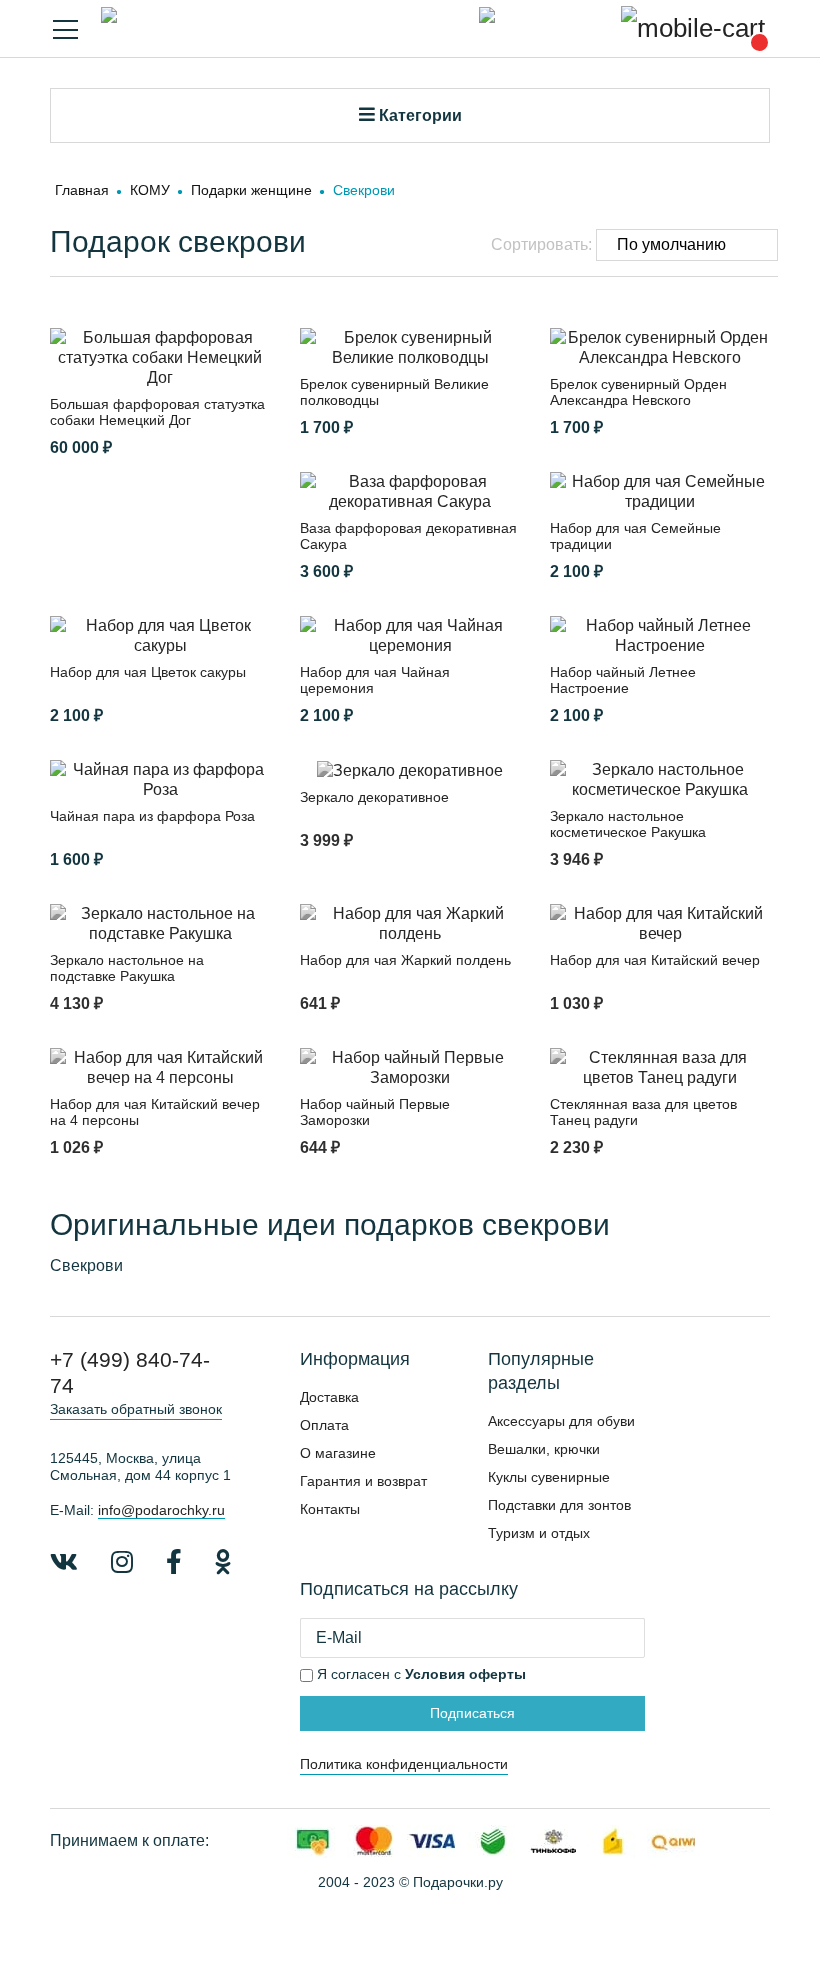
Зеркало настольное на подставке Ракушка (127, 968)
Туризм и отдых (539, 1533)
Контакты (330, 1509)
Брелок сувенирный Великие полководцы (394, 392)
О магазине (338, 1453)
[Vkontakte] (64, 1562)
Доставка (329, 1397)
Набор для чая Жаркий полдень (405, 960)
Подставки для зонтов (559, 1505)
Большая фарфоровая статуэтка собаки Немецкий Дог (157, 412)
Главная (82, 190)
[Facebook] (174, 1562)
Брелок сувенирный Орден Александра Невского (638, 392)
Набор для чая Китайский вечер (655, 960)
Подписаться (472, 1713)
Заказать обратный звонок (136, 1409)
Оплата (324, 1425)
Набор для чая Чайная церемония (375, 680)
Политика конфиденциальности (404, 1764)
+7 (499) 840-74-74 (130, 1372)
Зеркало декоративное (374, 797)
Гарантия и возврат (363, 1481)
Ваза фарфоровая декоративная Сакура (408, 536)
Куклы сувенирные (549, 1477)
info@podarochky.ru (161, 1510)
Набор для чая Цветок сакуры (148, 672)
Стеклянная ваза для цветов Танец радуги (643, 1112)
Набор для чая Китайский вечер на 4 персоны (155, 1112)
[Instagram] (122, 1562)
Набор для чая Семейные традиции (635, 536)
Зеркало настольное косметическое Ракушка (628, 824)
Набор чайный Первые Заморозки (375, 1112)
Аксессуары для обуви (561, 1421)
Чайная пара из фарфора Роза (152, 816)
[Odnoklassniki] (223, 1562)
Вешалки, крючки (544, 1449)
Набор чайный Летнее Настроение (623, 680)
